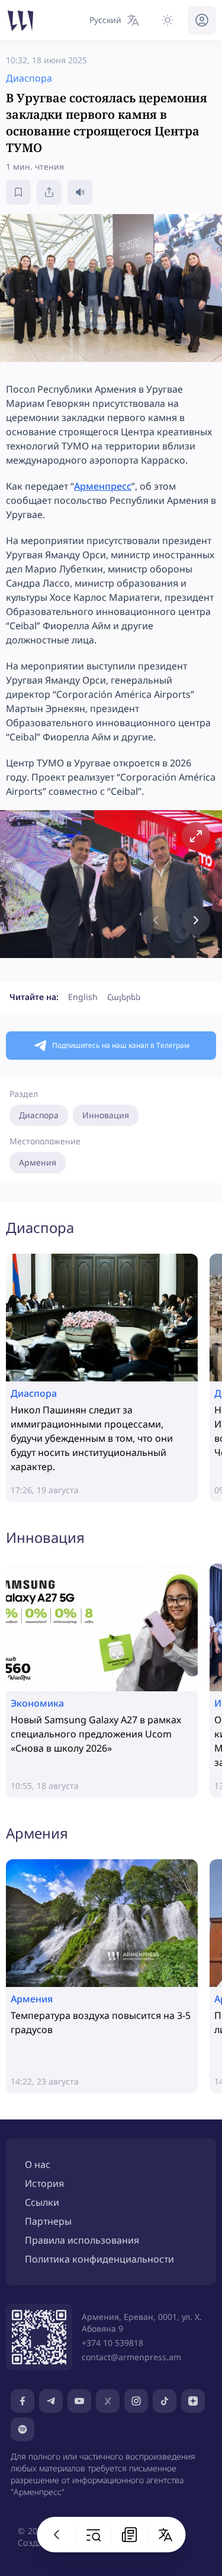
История (44, 2183)
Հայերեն (124, 997)
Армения (38, 1162)
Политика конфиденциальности (99, 2259)
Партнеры (48, 2221)
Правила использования (82, 2240)
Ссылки (42, 2202)
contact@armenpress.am (131, 2357)
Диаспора (39, 1115)
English (83, 997)
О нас (38, 2164)
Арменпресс (103, 486)
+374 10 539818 (112, 2343)
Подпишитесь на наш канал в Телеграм (121, 1045)
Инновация (106, 1115)
